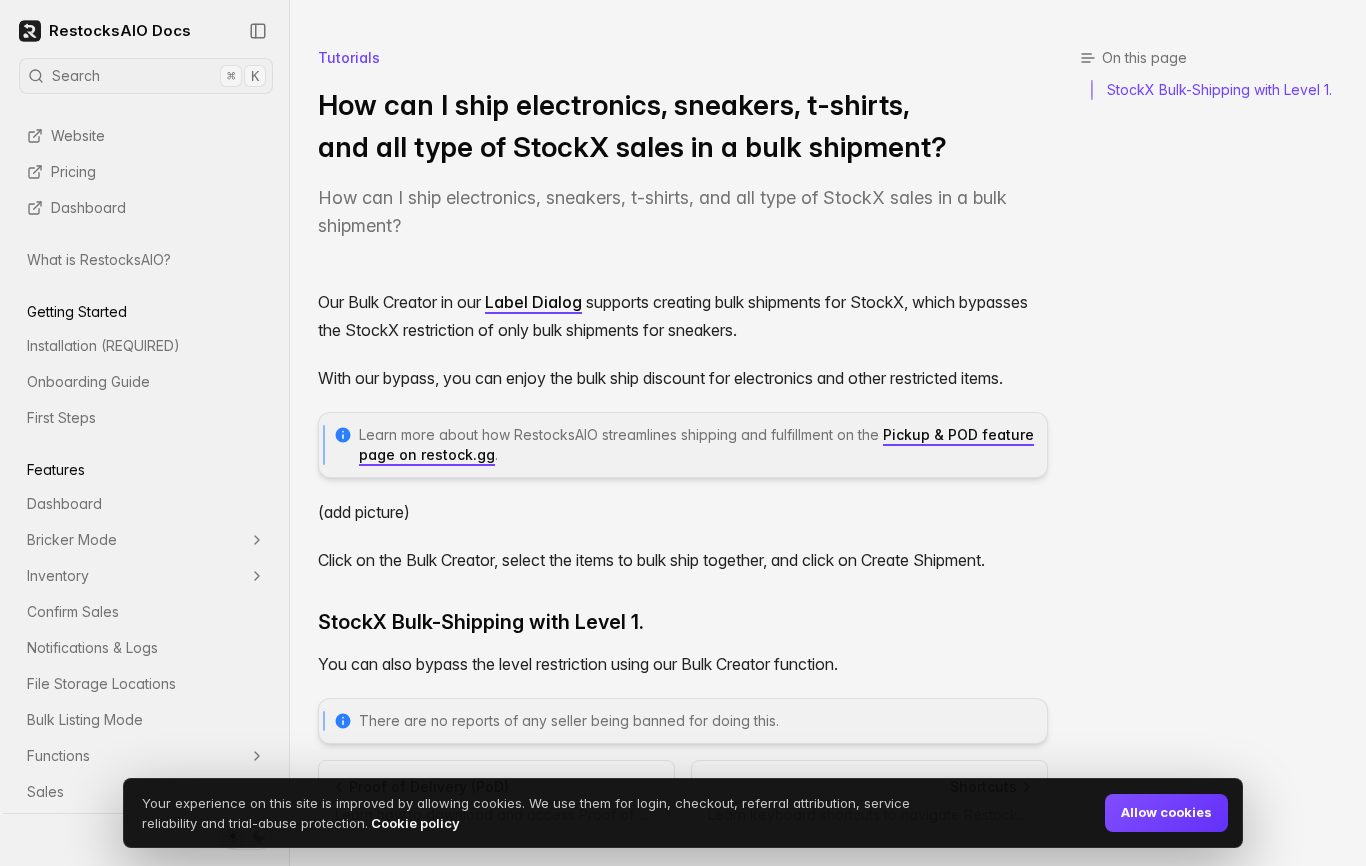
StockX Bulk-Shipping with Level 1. (481, 622)
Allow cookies (1166, 812)
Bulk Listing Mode (85, 719)
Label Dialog (533, 302)
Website (78, 135)
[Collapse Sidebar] (258, 31)
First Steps (61, 417)
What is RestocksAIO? (99, 259)
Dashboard (88, 207)
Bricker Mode (72, 539)
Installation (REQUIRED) (103, 345)
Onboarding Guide (88, 381)
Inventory (58, 575)
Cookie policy (414, 823)
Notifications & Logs (92, 647)
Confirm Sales (73, 611)
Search (155, 75)
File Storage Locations (101, 683)
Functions (58, 755)
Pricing (73, 171)
